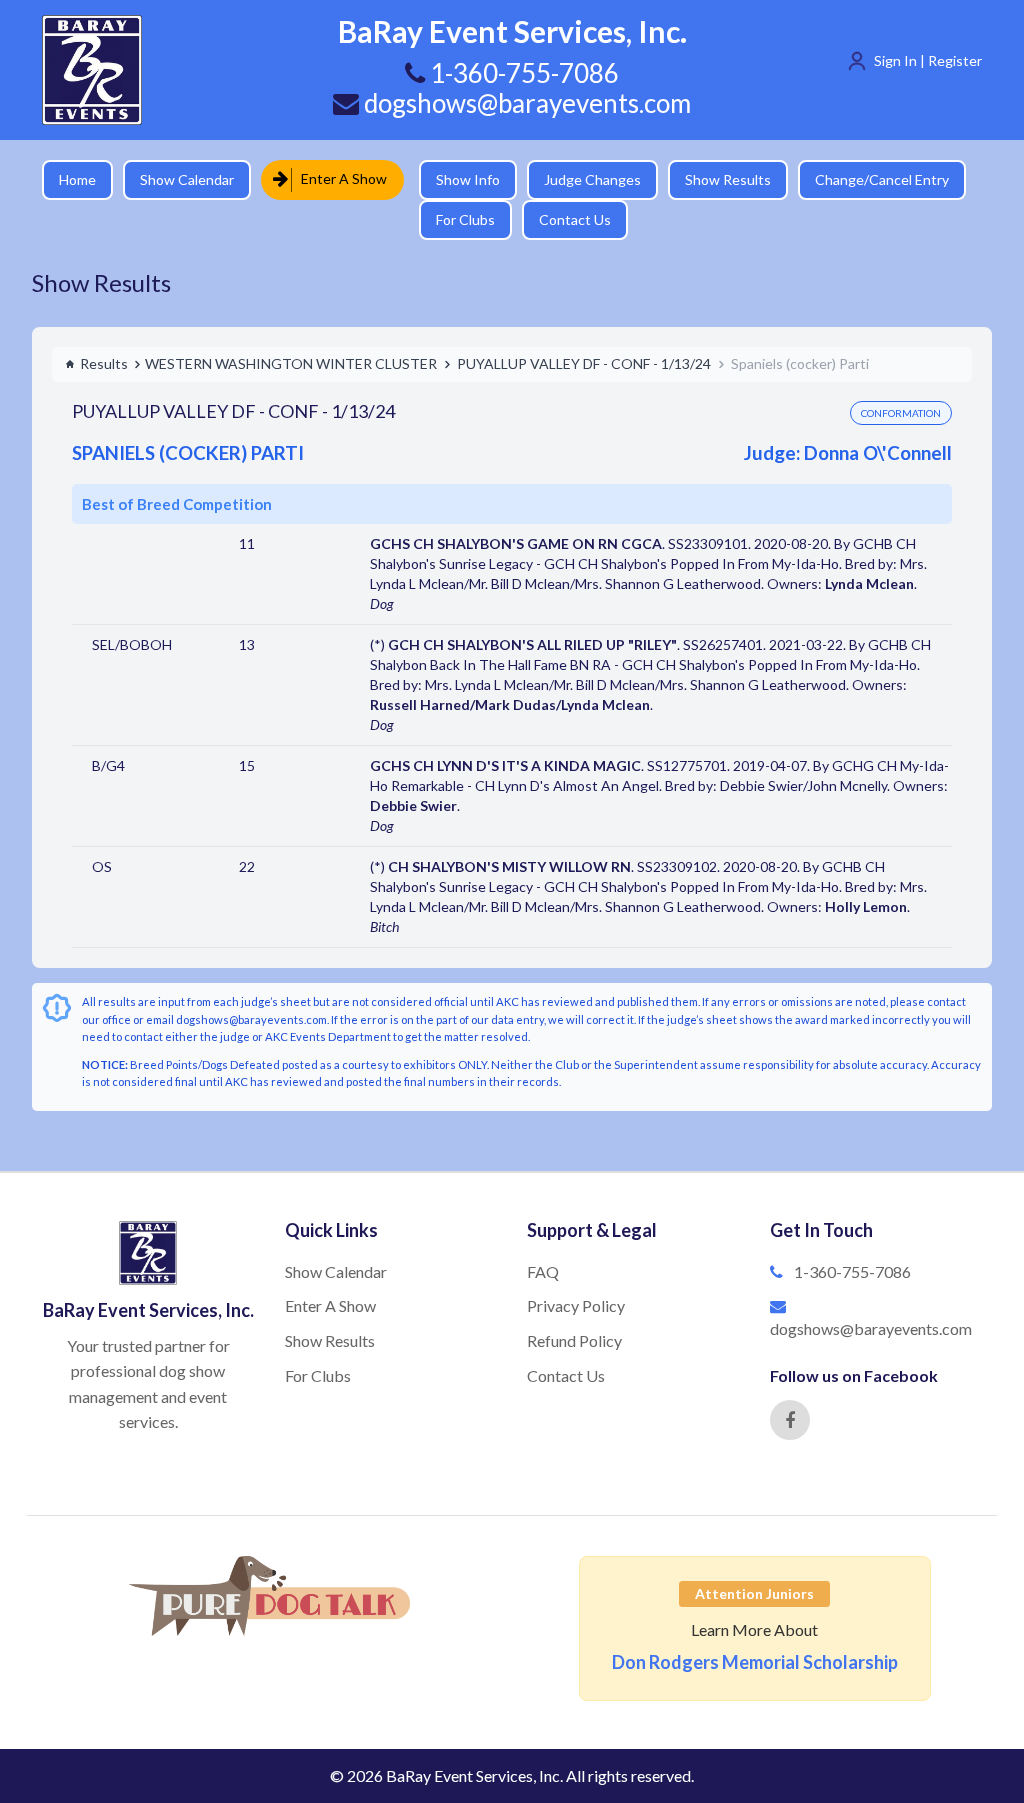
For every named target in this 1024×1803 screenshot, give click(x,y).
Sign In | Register (928, 60)
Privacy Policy (576, 1305)
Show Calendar (187, 179)
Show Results (713, 179)
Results (104, 363)
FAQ (543, 1271)
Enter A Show (337, 178)
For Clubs (450, 219)
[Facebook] (790, 1420)
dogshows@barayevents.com (525, 103)
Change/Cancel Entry (867, 179)
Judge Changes (577, 179)
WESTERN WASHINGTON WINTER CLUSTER (291, 363)
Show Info (453, 179)
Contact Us (560, 219)
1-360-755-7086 (852, 1271)
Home (77, 179)
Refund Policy (574, 1340)
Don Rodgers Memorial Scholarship (755, 1662)
